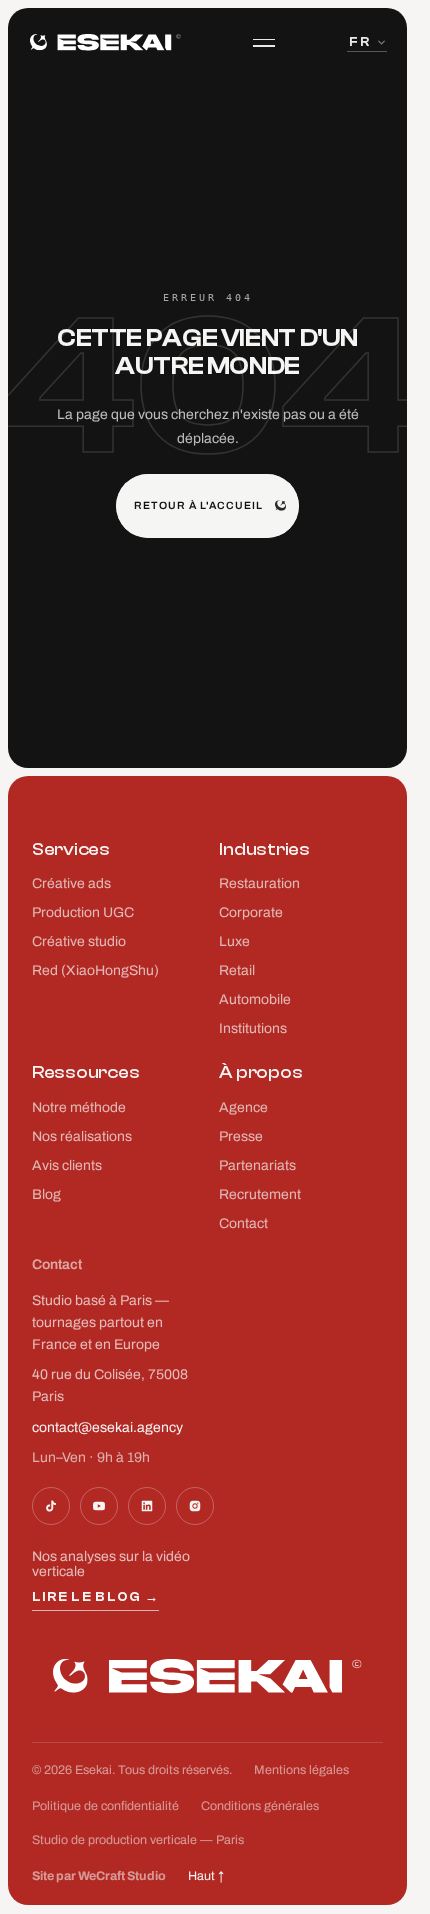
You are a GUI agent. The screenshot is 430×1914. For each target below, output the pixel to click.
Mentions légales (301, 1770)
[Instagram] (195, 1506)
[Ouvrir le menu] (264, 43)
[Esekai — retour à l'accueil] (105, 42)
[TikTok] (51, 1506)
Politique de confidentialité (105, 1806)
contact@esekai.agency (107, 1427)
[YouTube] (99, 1506)
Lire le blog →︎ (95, 1596)
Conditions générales (260, 1806)
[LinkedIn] (147, 1506)
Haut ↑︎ (206, 1876)
